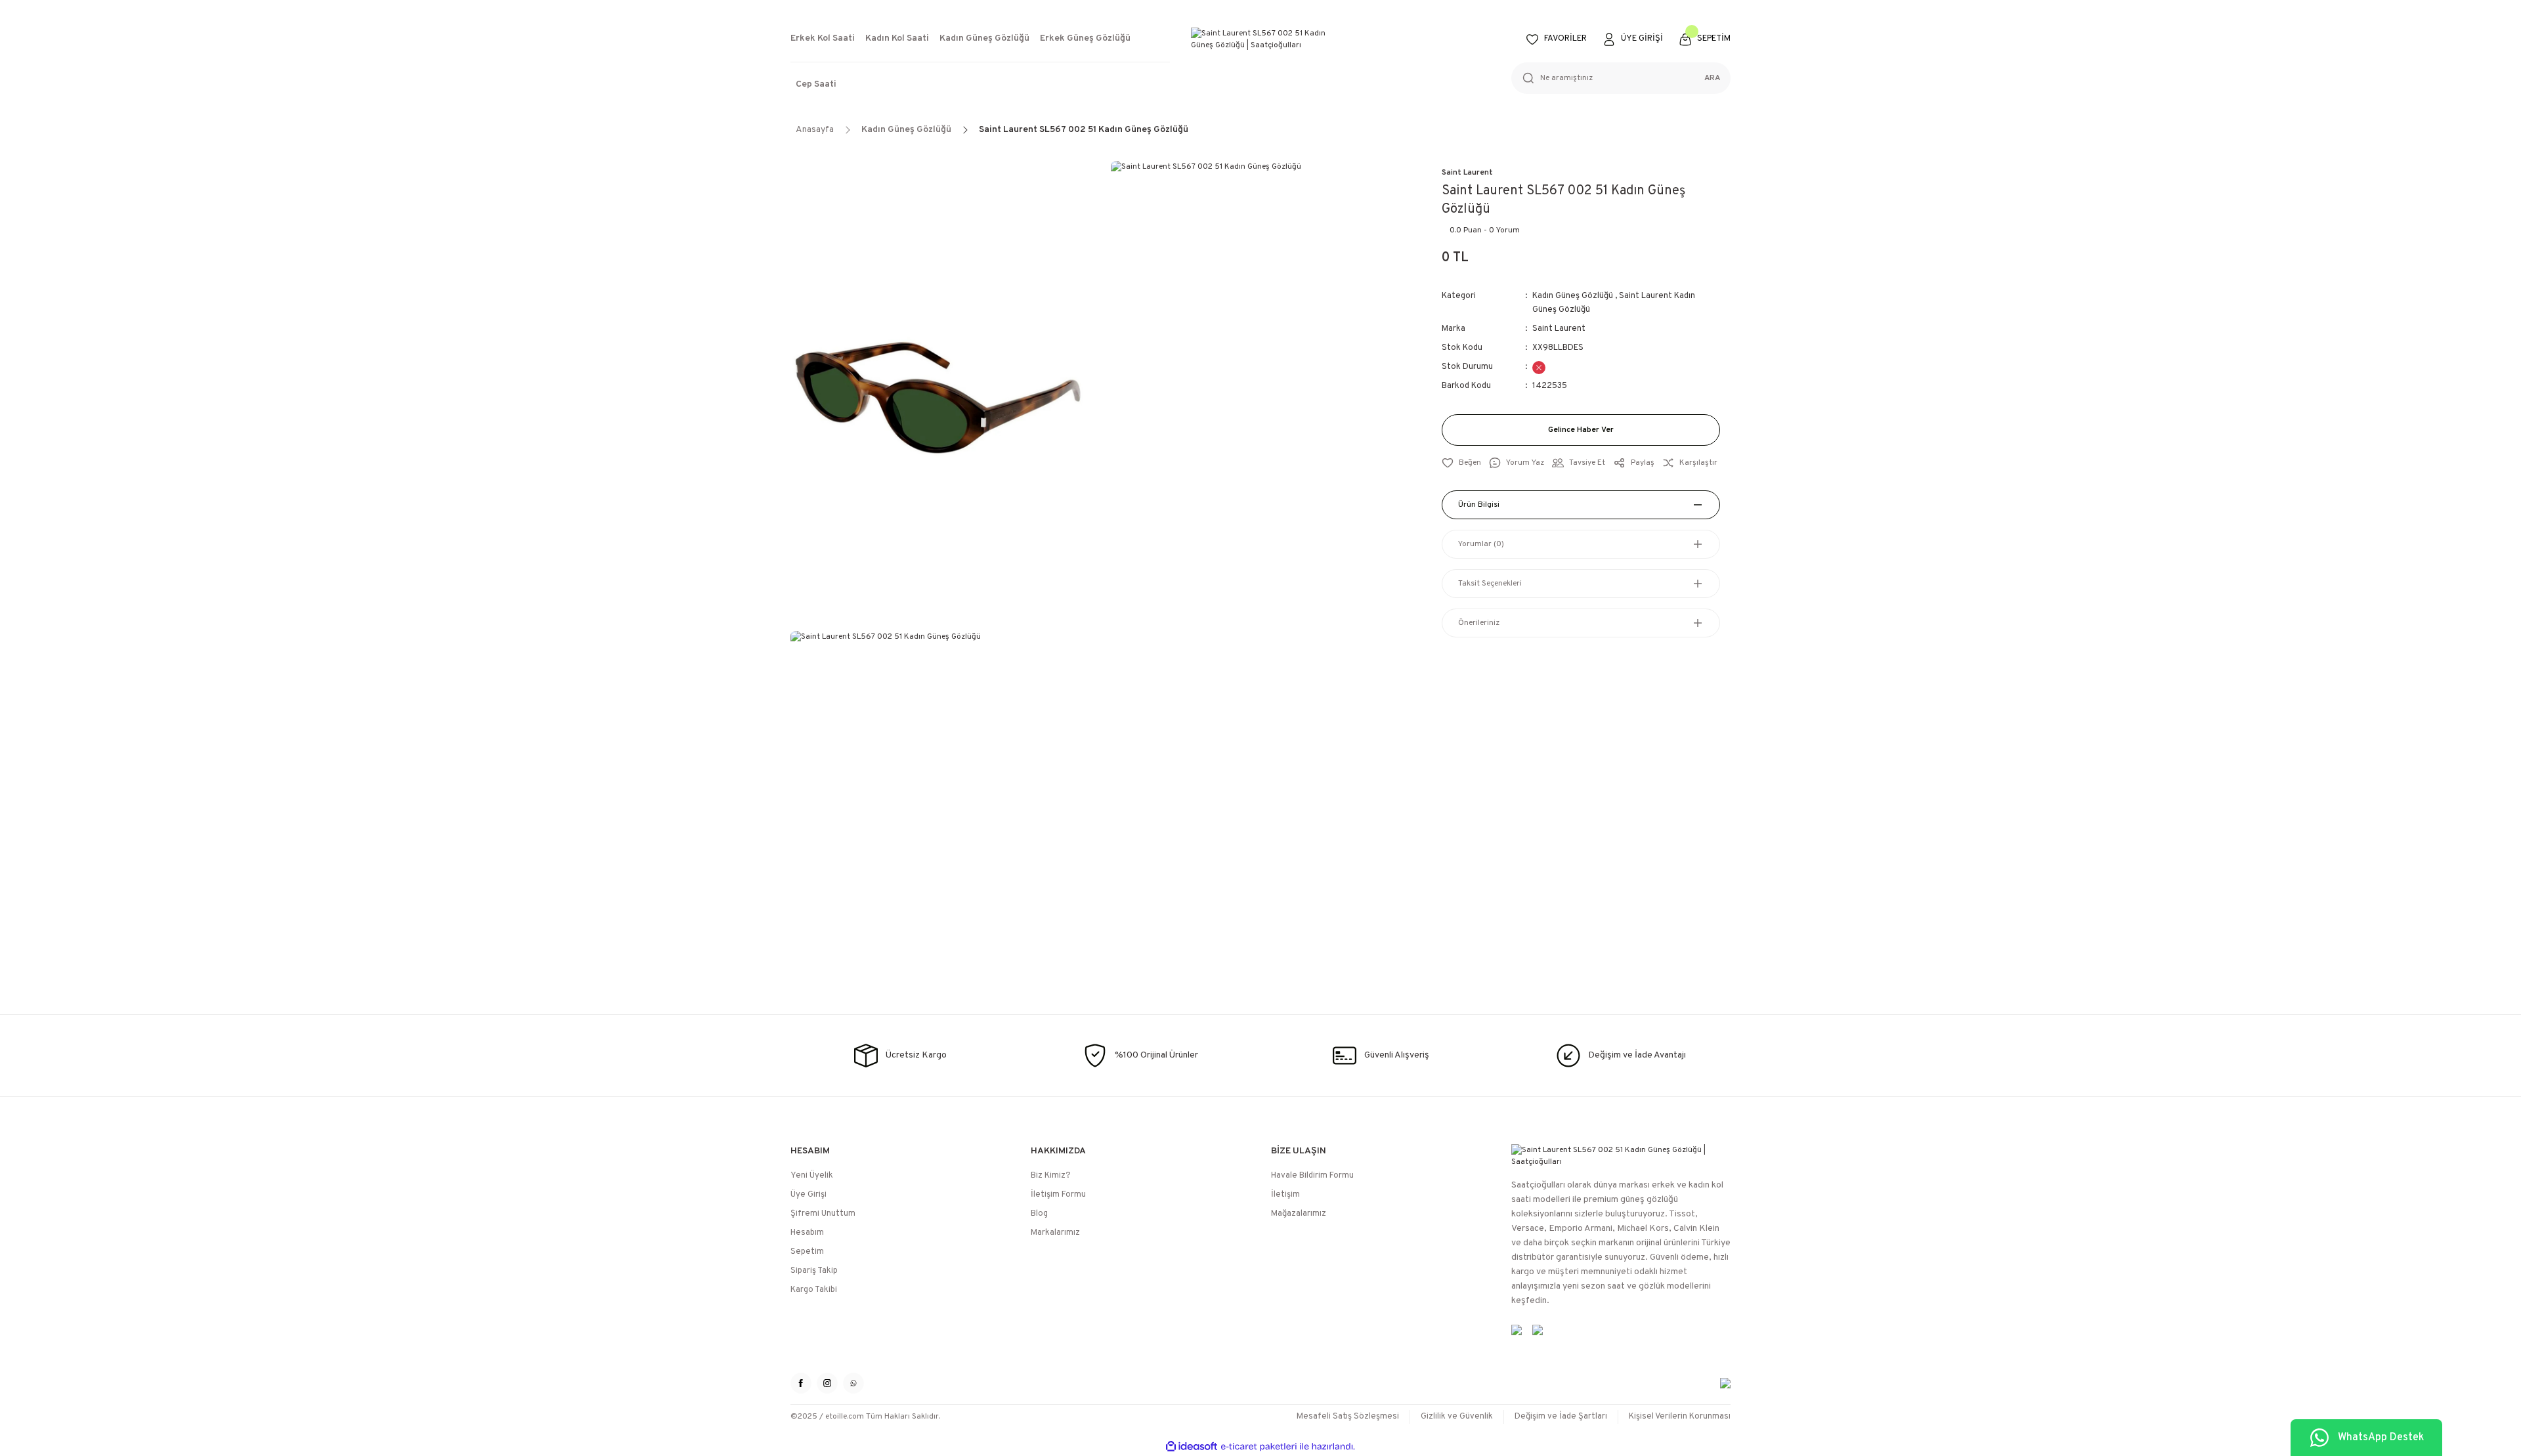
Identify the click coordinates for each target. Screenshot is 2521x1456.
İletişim (1285, 1195)
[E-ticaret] (1259, 1447)
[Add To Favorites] (1461, 463)
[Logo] (1260, 39)
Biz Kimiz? (1051, 1176)
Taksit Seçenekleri (1490, 584)
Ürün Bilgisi (1479, 505)
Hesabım (807, 1233)
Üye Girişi (808, 1195)
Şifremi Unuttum (823, 1214)
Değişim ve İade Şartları (1561, 1417)
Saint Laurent (1467, 173)
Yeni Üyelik (812, 1176)
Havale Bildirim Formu (1312, 1176)
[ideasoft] (1192, 1446)
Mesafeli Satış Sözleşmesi (1348, 1417)
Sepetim (807, 1252)
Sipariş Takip (814, 1271)
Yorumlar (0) (1481, 544)
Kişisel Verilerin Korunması (1680, 1417)
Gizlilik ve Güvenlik (1457, 1417)
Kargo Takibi (814, 1290)
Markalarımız (1055, 1233)
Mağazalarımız (1299, 1214)
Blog (1039, 1214)
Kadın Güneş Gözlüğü (1573, 296)
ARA (1712, 78)
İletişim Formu (1058, 1195)
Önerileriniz (1479, 623)
